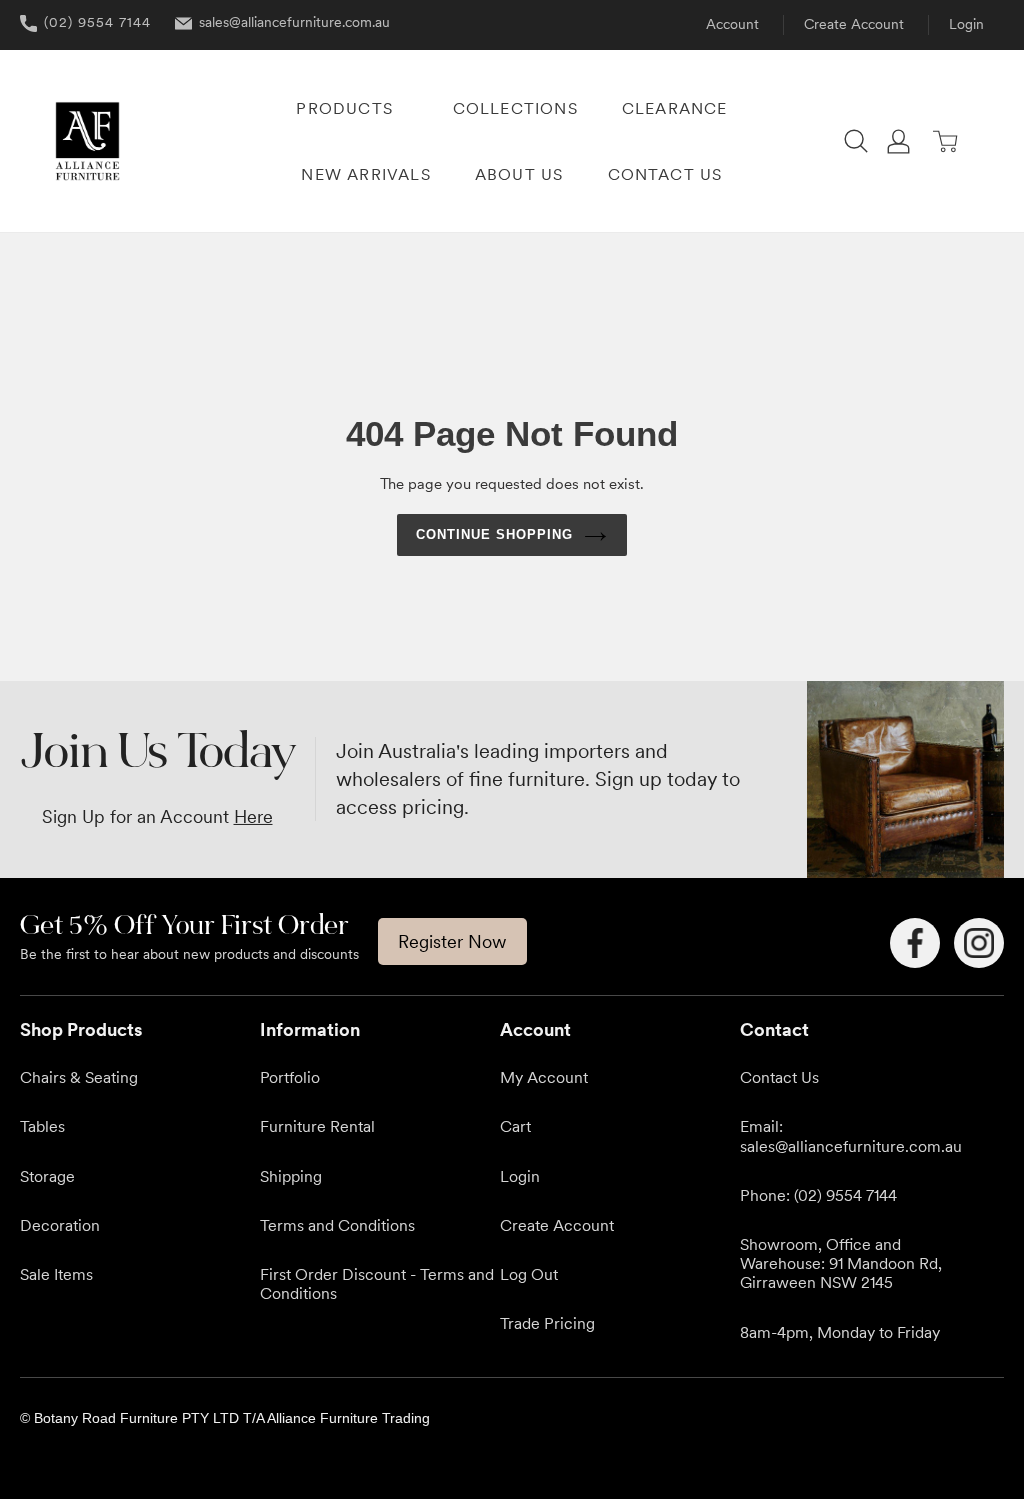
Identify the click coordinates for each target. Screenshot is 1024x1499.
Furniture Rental (317, 1126)
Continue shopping (495, 534)
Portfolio (290, 1077)
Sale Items (56, 1274)
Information (310, 1029)
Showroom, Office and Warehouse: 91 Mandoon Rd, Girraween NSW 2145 (841, 1263)
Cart (515, 1126)
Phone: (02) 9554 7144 (818, 1195)
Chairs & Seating (79, 1077)
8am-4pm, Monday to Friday (840, 1332)
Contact (774, 1029)
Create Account (854, 24)
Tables (42, 1126)
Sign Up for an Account (157, 816)
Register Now (452, 941)
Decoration (60, 1225)
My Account (544, 1077)
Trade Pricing (547, 1323)
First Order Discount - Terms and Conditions (377, 1283)
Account (732, 24)
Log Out (529, 1274)
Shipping (291, 1176)
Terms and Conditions (337, 1225)
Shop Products (81, 1029)
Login (966, 24)
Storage (47, 1176)
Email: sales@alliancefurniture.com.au (851, 1135)
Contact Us (779, 1077)
